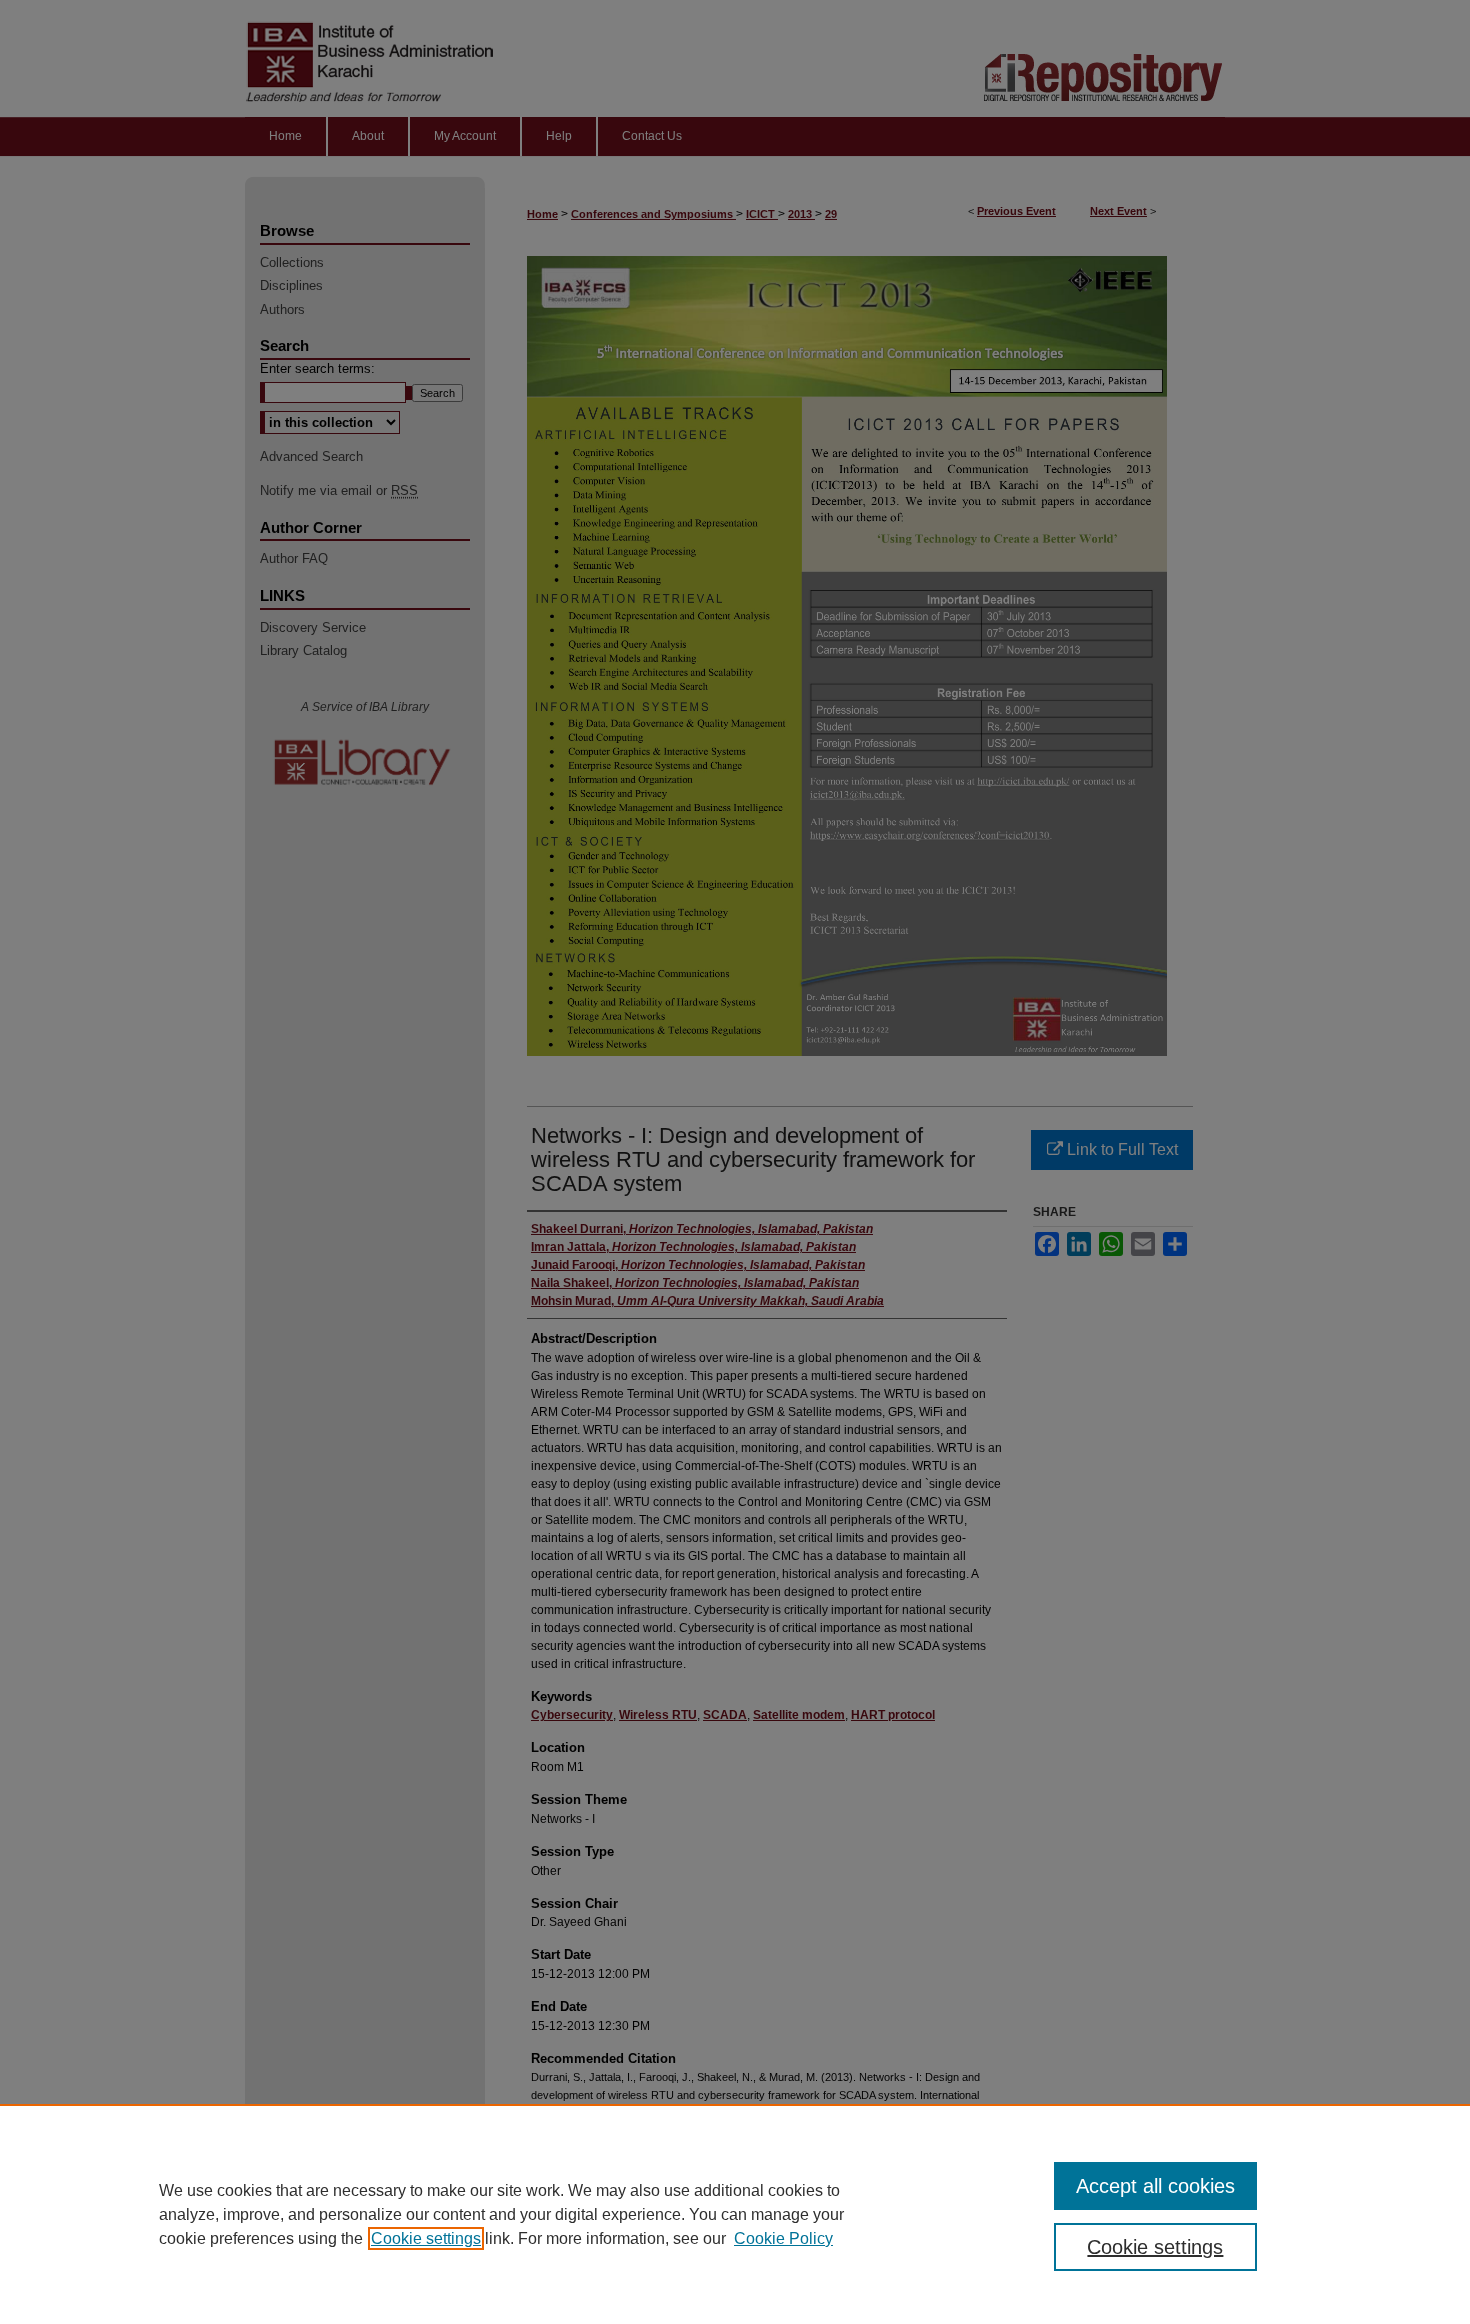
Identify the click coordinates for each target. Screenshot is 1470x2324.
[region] (735, 2214)
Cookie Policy (783, 2238)
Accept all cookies (1155, 2186)
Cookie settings (426, 2238)
